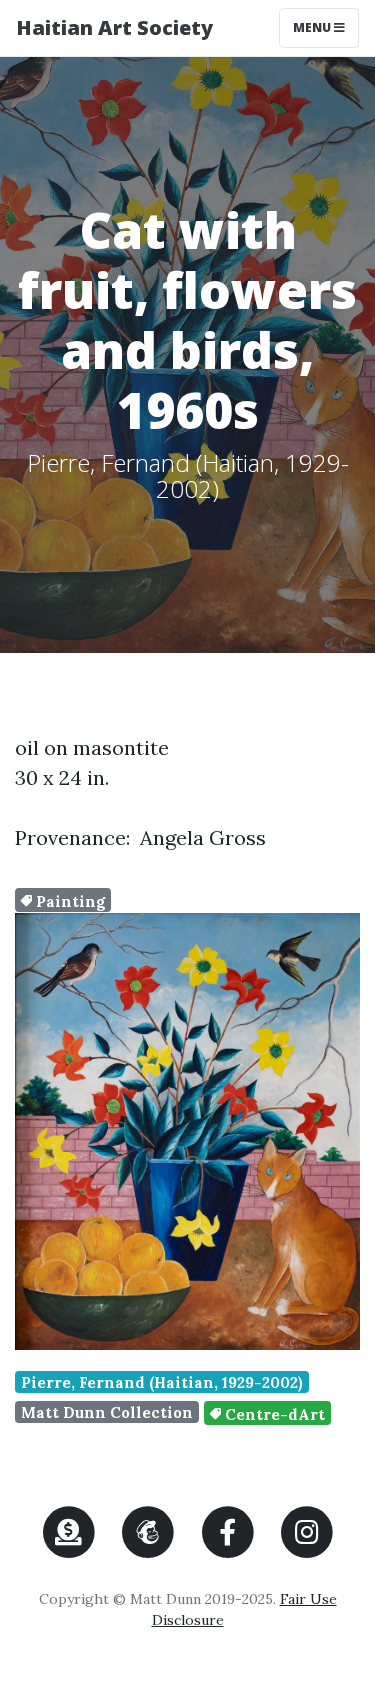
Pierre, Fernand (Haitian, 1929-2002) (162, 1382)
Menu (325, 27)
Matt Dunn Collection (107, 1412)
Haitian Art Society (114, 27)
